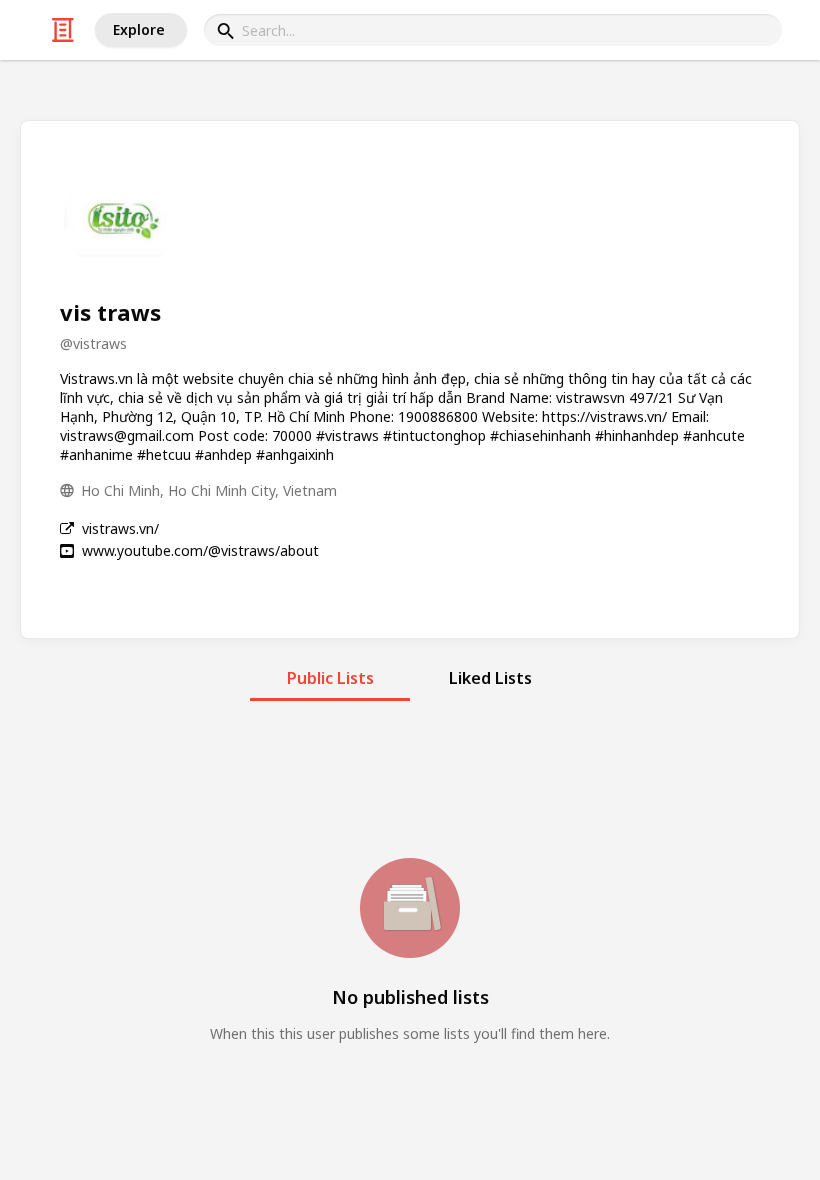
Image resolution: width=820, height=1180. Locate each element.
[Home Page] (63, 30)
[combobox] (493, 30)
